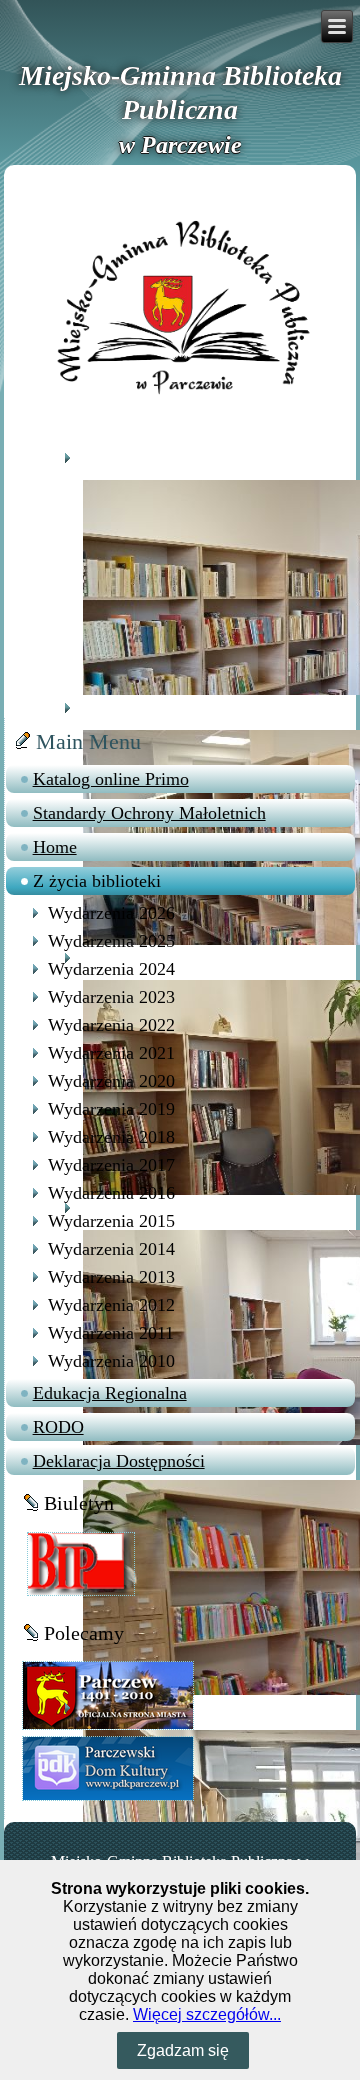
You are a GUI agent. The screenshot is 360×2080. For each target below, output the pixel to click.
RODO (58, 1427)
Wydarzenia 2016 (111, 1193)
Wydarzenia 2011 (111, 1333)
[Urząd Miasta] (108, 1694)
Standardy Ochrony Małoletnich (149, 813)
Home (55, 847)
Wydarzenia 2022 (111, 1025)
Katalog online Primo (111, 779)
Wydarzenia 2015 (111, 1221)
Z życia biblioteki (97, 881)
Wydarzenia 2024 (111, 969)
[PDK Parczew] (108, 1767)
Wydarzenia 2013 (111, 1277)
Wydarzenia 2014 (111, 1249)
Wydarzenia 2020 (111, 1081)
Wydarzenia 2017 (111, 1165)
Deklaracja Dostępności (119, 1461)
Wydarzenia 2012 (111, 1305)
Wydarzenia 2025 (111, 941)
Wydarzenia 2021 (111, 1053)
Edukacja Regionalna (110, 1393)
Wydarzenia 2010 (111, 1361)
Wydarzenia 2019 (111, 1109)
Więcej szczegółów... (207, 2014)
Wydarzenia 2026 (111, 913)
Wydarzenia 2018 (111, 1137)
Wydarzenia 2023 (111, 997)
